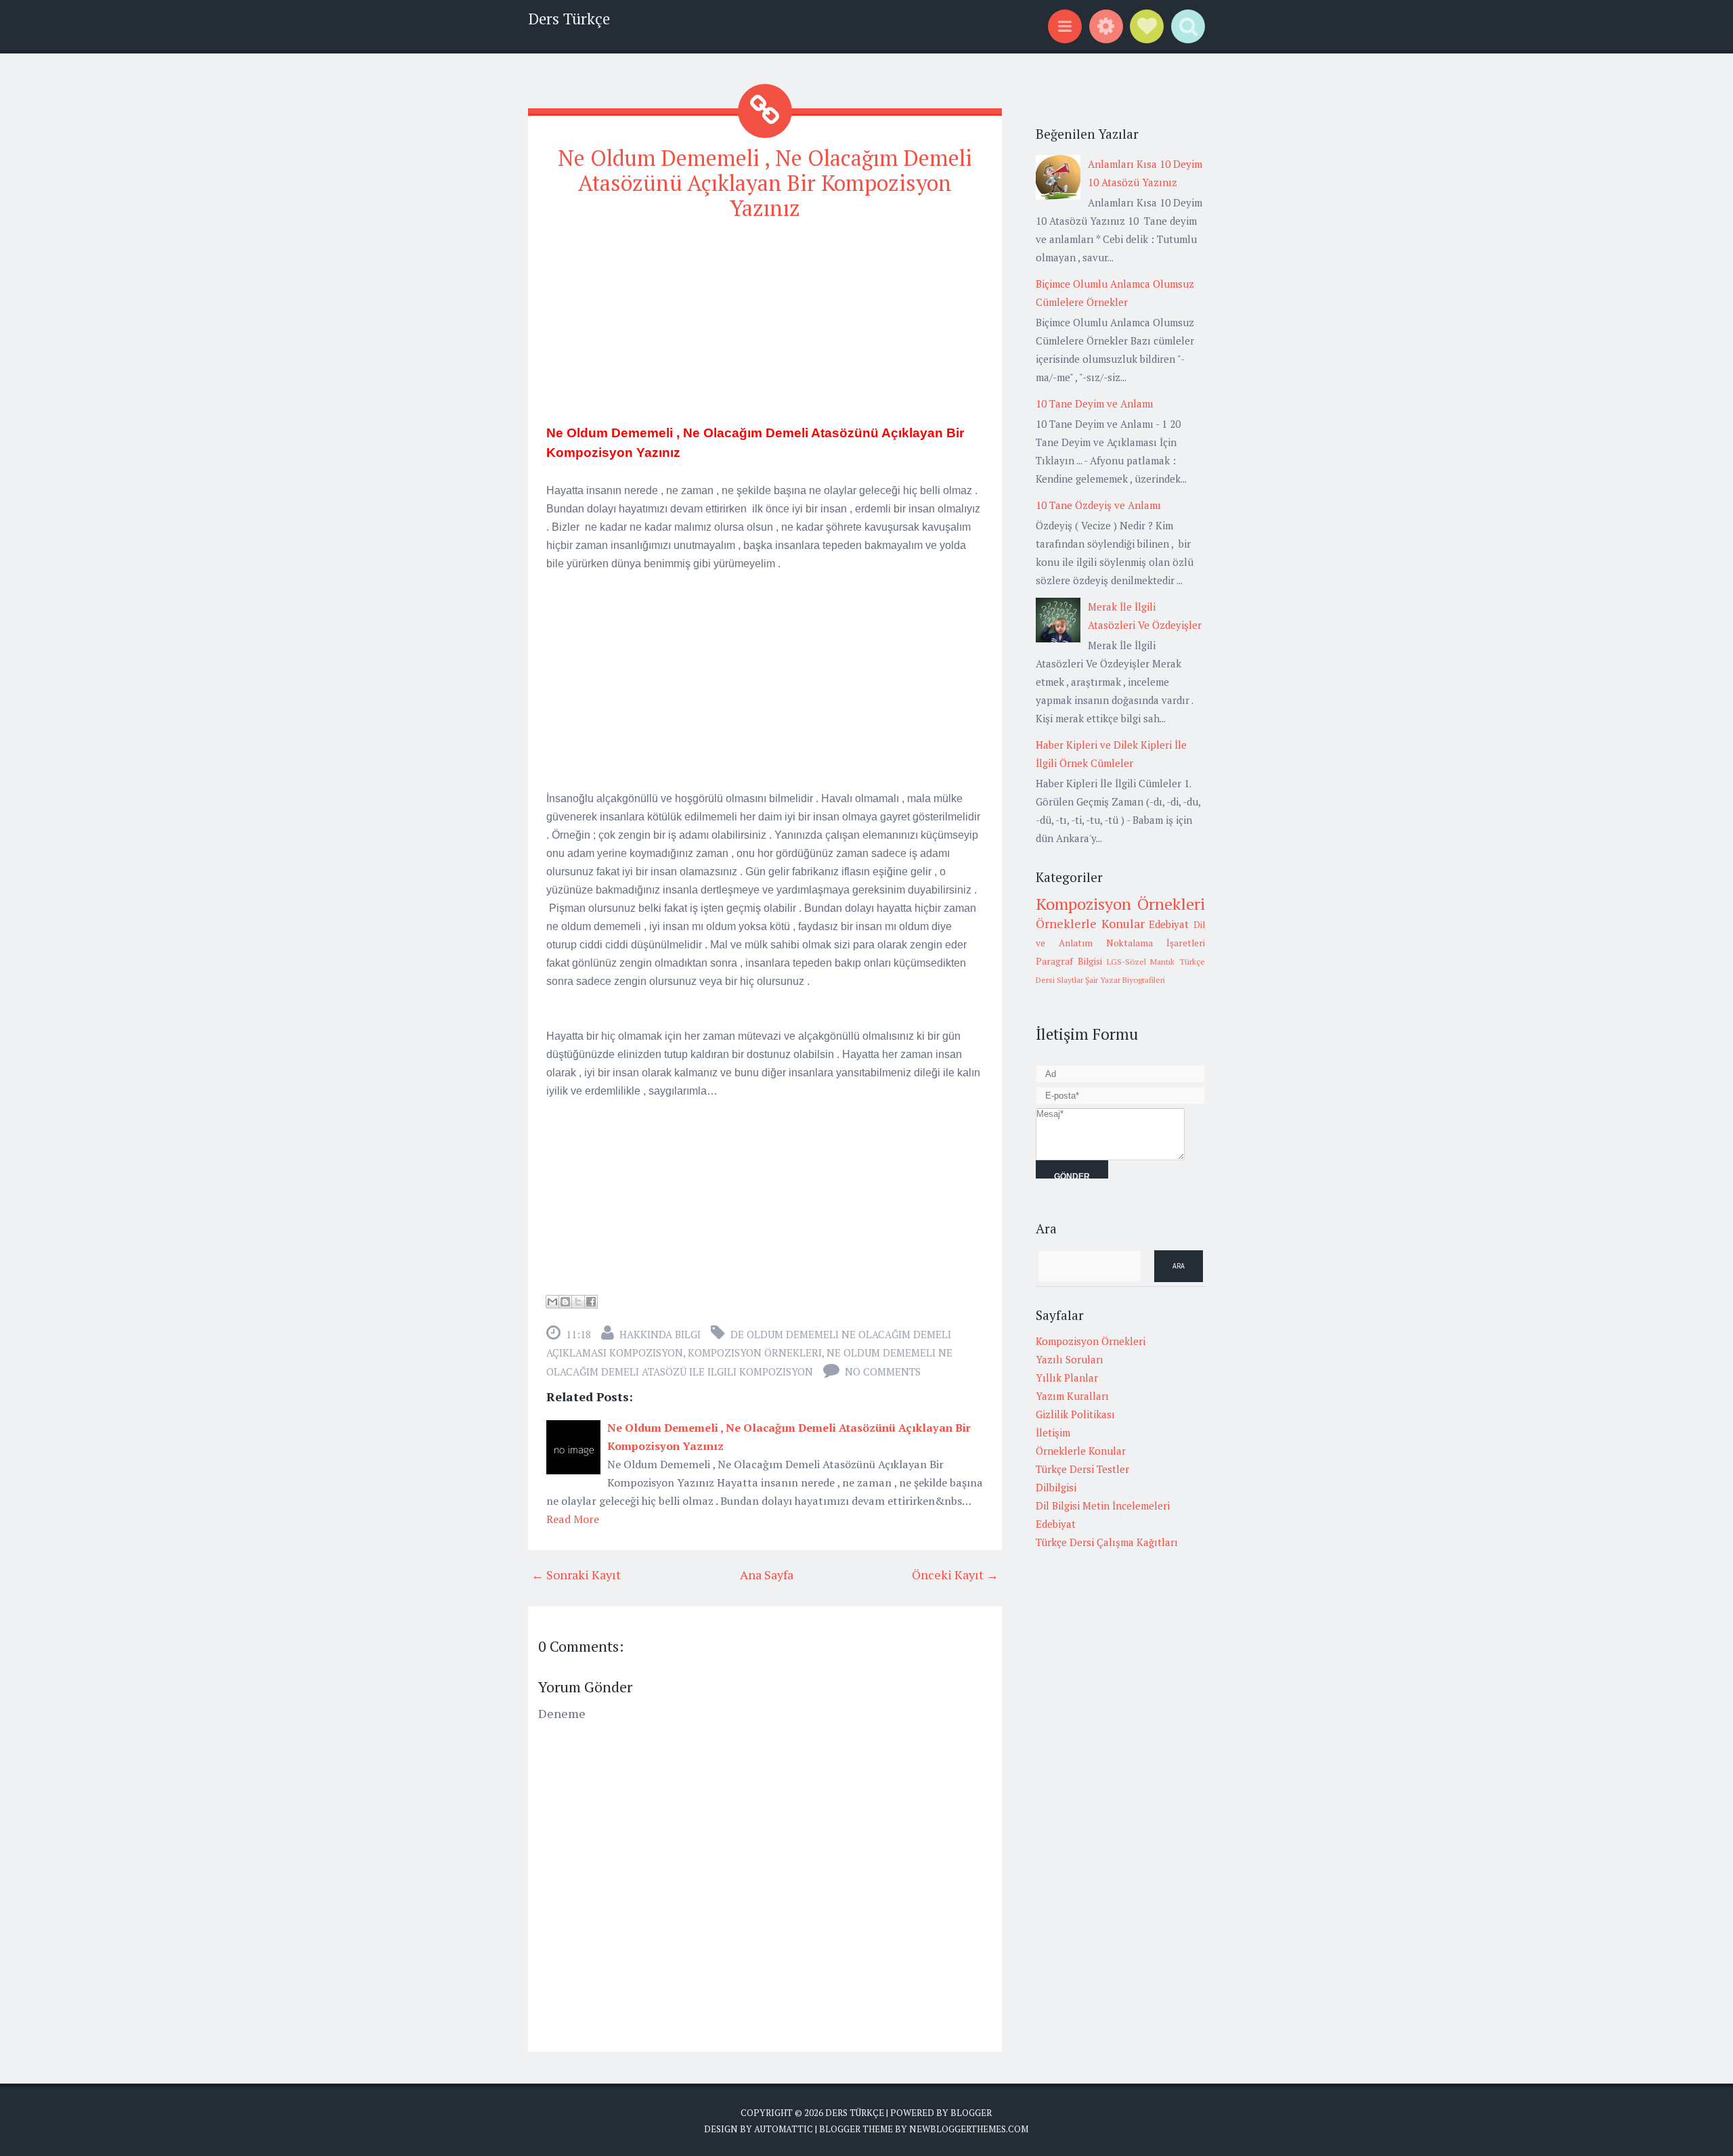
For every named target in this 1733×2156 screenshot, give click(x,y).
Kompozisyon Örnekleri (755, 1352)
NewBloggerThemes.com (969, 2129)
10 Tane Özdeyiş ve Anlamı (1098, 505)
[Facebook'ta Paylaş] (591, 1302)
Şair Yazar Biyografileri (1125, 980)
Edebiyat (1169, 924)
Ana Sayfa (767, 1575)
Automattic (784, 2129)
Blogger (971, 2113)
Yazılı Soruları (1070, 1359)
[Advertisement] (765, 328)
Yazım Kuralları (1072, 1396)
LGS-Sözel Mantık (1141, 962)
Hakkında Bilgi (660, 1334)
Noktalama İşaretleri (1156, 943)
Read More (573, 1519)
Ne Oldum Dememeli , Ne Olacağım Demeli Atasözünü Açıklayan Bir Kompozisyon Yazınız (765, 183)
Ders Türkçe (569, 19)
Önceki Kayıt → (955, 1575)
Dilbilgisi (1056, 1487)
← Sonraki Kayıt (576, 1575)
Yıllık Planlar (1067, 1378)
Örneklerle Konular (1090, 923)
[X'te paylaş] (578, 1302)
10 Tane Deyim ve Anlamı (1095, 403)
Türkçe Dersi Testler (1082, 1469)
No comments (883, 1371)
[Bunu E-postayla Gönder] (552, 1302)
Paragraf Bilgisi (1069, 961)
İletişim (1053, 1432)
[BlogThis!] (565, 1302)
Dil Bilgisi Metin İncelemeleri (1103, 1505)
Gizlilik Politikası (1075, 1414)
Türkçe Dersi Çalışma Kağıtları (1107, 1542)
